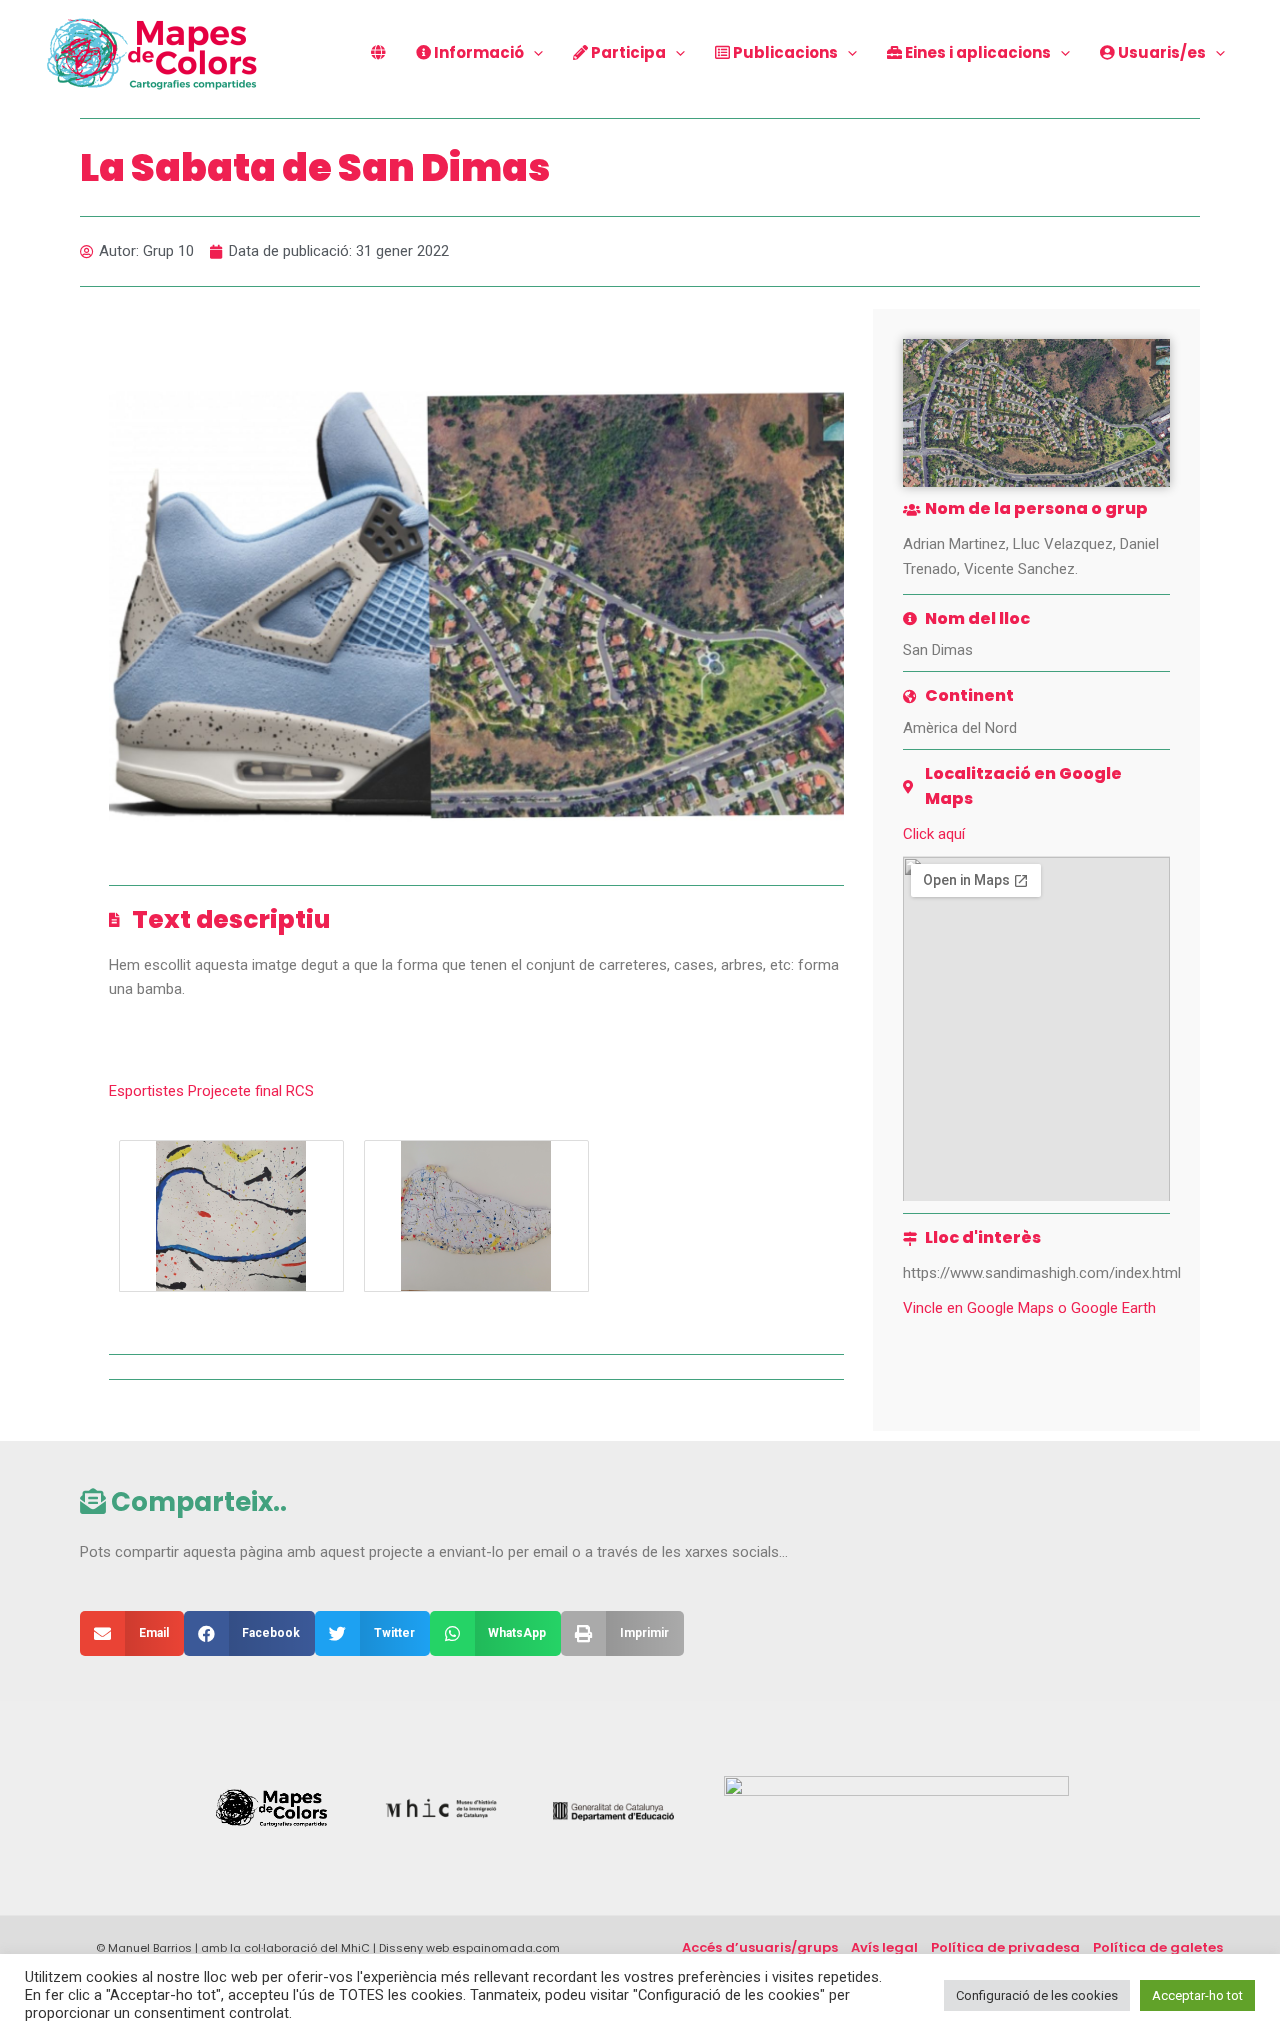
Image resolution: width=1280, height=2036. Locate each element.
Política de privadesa (1005, 1947)
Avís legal (884, 1947)
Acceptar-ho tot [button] (1197, 1995)
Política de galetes (1158, 1947)
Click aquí (934, 834)
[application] (533, 53)
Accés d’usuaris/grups (760, 1947)
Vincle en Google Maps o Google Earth (1029, 1308)
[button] (132, 1633)
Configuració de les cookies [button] (1037, 1995)
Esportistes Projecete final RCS (211, 1091)
